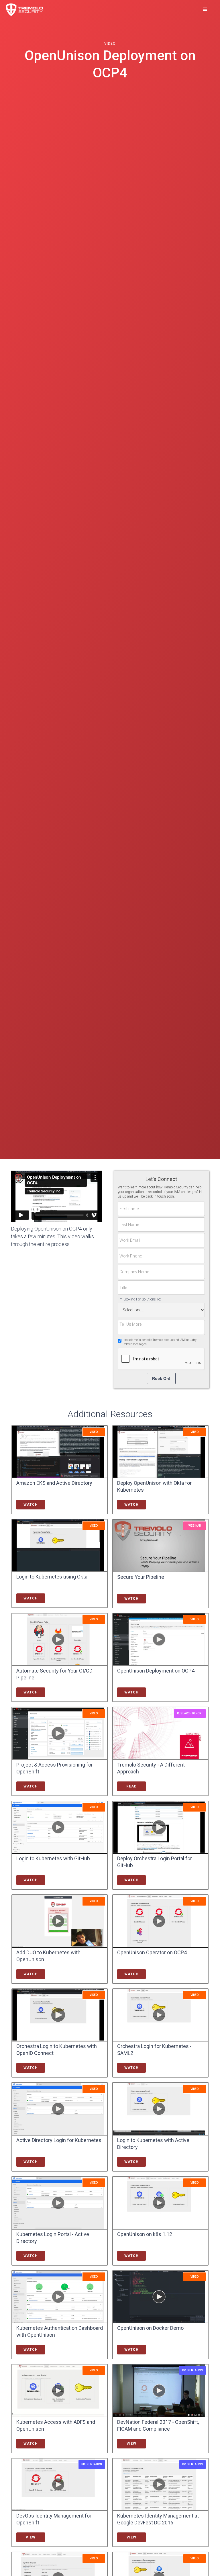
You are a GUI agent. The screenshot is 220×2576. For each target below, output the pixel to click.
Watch (31, 1505)
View (131, 2444)
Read (131, 1786)
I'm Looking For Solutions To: (139, 1299)
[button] (205, 9)
